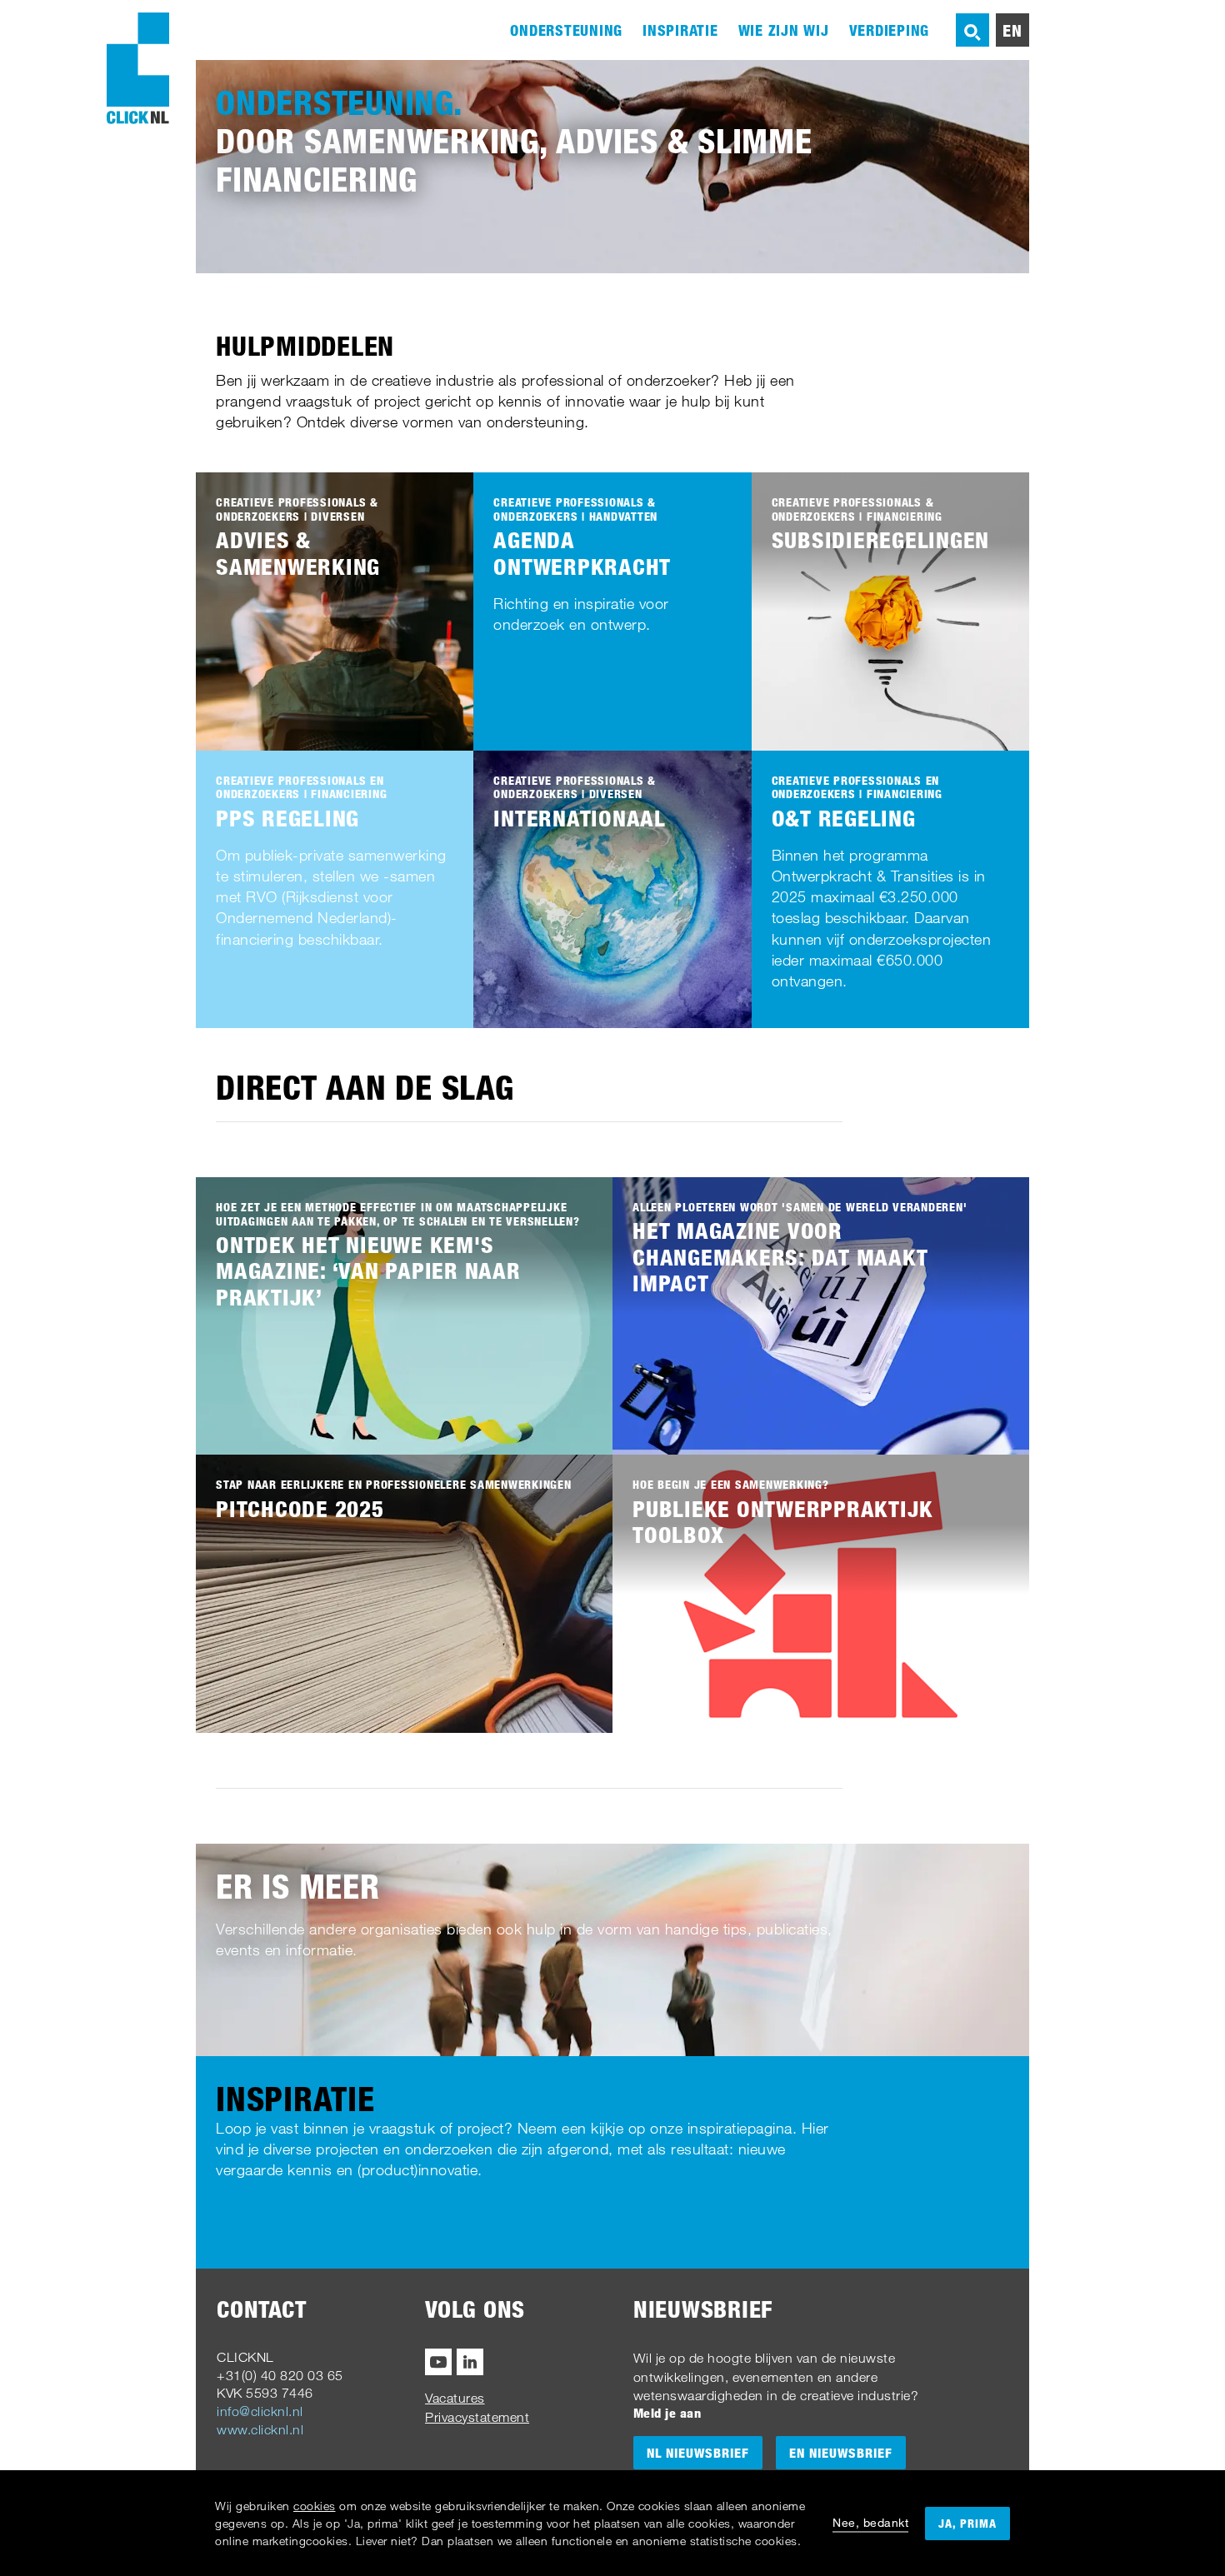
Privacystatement (477, 2417)
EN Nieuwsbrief (841, 2453)
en (1012, 30)
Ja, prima (967, 2523)
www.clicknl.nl (260, 2429)
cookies (315, 2506)
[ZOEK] (972, 30)
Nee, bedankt (870, 2522)
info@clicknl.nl (260, 2411)
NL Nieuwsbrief (698, 2453)
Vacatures (455, 2398)
